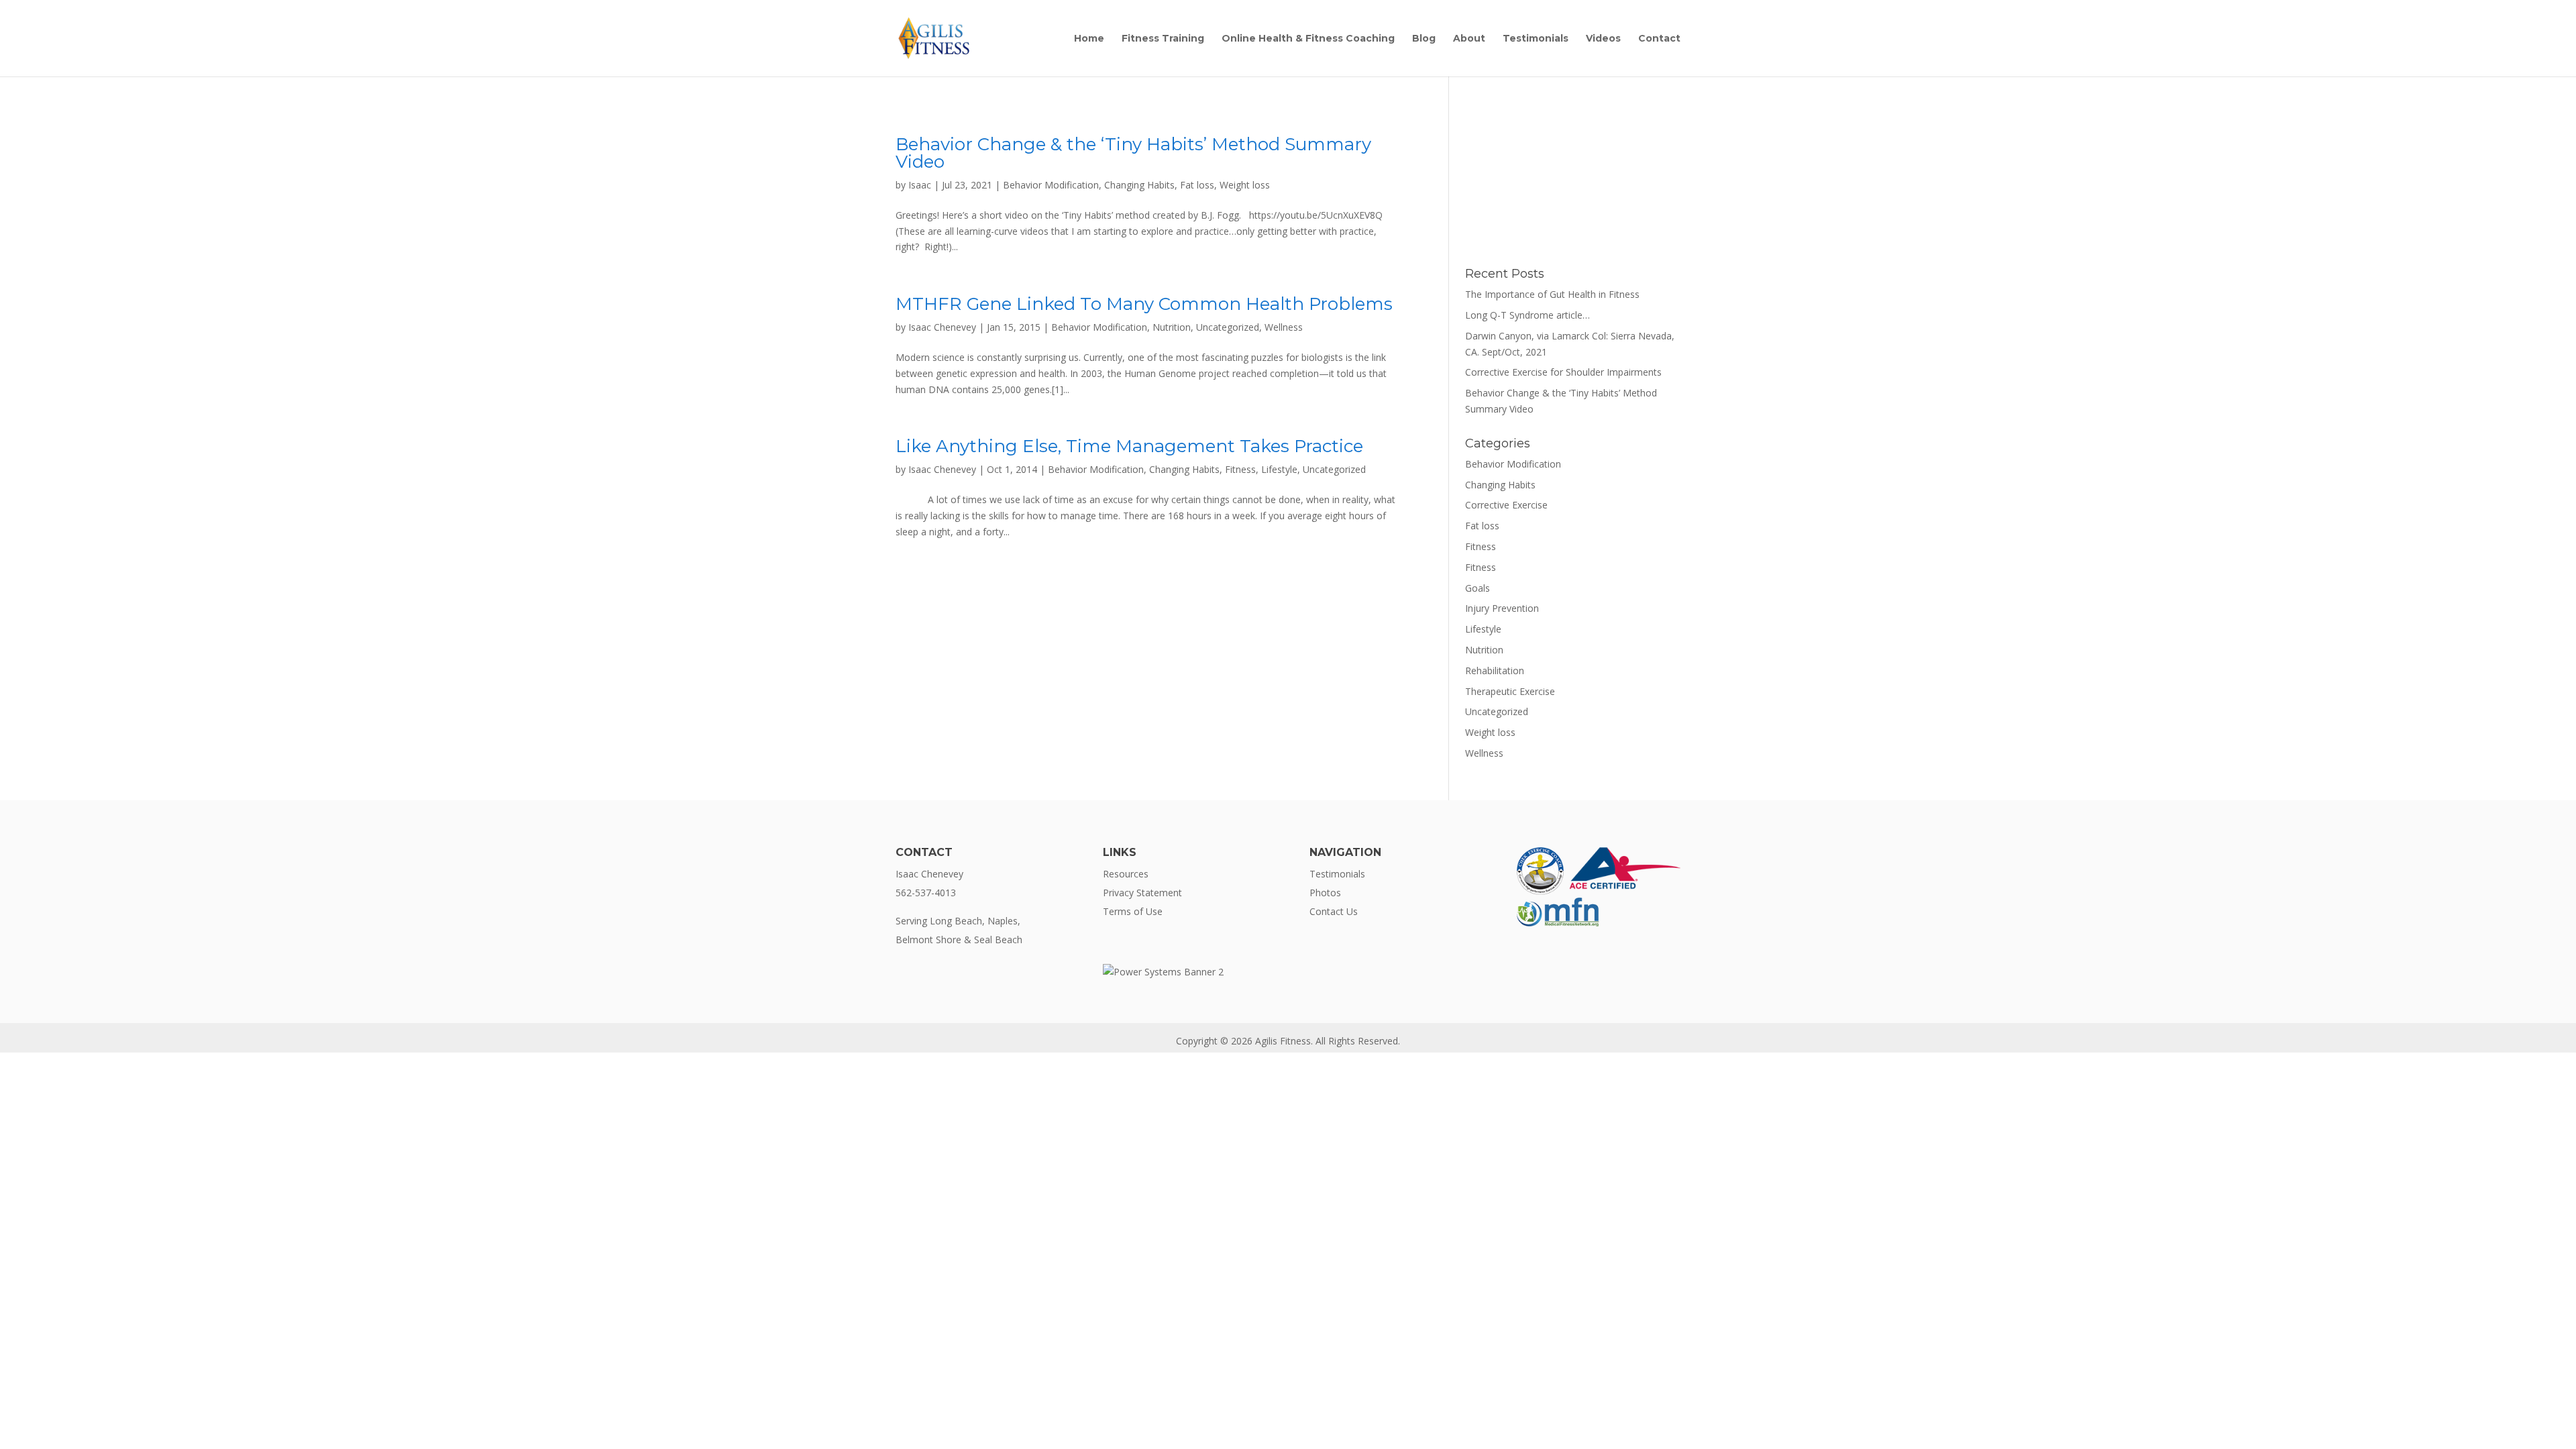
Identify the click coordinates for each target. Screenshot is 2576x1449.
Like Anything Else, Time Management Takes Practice (1129, 446)
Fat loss (1197, 185)
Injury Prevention (1502, 608)
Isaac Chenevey (942, 327)
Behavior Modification (1051, 185)
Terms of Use (1133, 911)
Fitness (1240, 469)
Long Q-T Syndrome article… (1527, 315)
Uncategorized (1228, 327)
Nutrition (1172, 327)
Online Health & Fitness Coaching (1308, 39)
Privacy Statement (1142, 893)
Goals (1478, 588)
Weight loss (1245, 185)
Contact (1659, 39)
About (1469, 39)
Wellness (1284, 327)
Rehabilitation (1495, 670)
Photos (1325, 893)
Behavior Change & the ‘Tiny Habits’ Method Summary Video (1133, 153)
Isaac (920, 185)
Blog (1424, 39)
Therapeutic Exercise (1510, 691)
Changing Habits (1139, 185)
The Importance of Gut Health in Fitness (1552, 294)
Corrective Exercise (1506, 505)
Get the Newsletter (1573, 211)
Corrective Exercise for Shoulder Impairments (1563, 372)
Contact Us (1334, 911)
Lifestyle (1279, 469)
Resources (1126, 874)
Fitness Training (1163, 39)
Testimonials (1536, 39)
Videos (1603, 39)
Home (1089, 39)
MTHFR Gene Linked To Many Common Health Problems (1144, 304)
